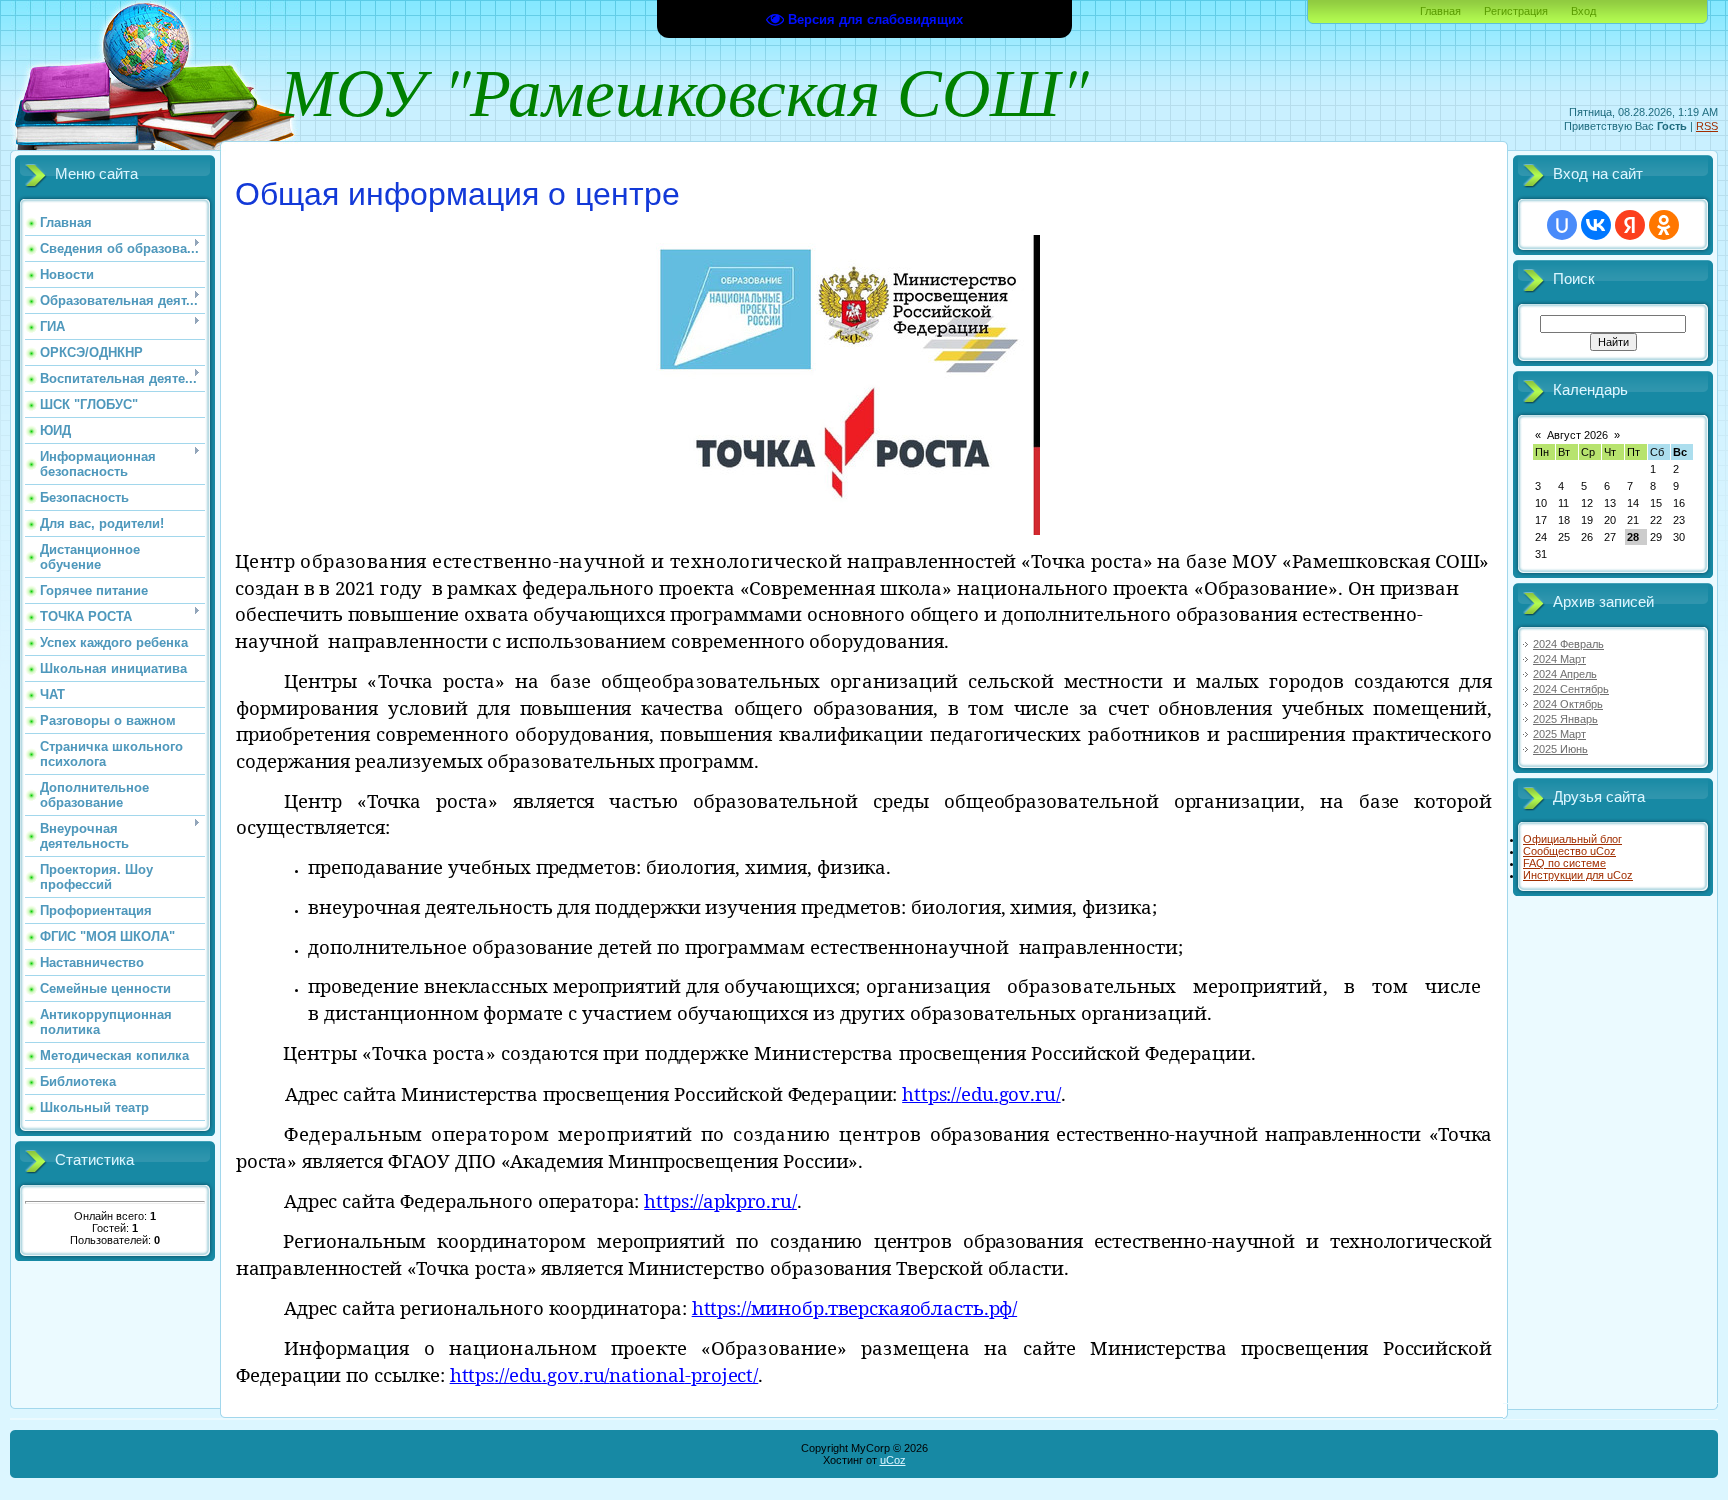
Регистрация (1516, 11)
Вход (1583, 11)
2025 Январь (1565, 719)
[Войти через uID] (1562, 225)
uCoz (893, 1460)
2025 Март (1559, 734)
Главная (1440, 11)
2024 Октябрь (1568, 704)
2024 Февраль (1568, 644)
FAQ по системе (1564, 863)
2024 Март (1559, 659)
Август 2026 (1577, 435)
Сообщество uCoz (1569, 851)
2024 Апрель (1565, 674)
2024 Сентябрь (1571, 689)
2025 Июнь (1560, 749)
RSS (1707, 126)
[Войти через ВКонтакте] (1596, 225)
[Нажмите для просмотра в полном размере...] (840, 531)
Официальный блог (1572, 839)
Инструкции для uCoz (1578, 875)
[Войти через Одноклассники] (1664, 225)
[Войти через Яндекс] (1630, 225)
